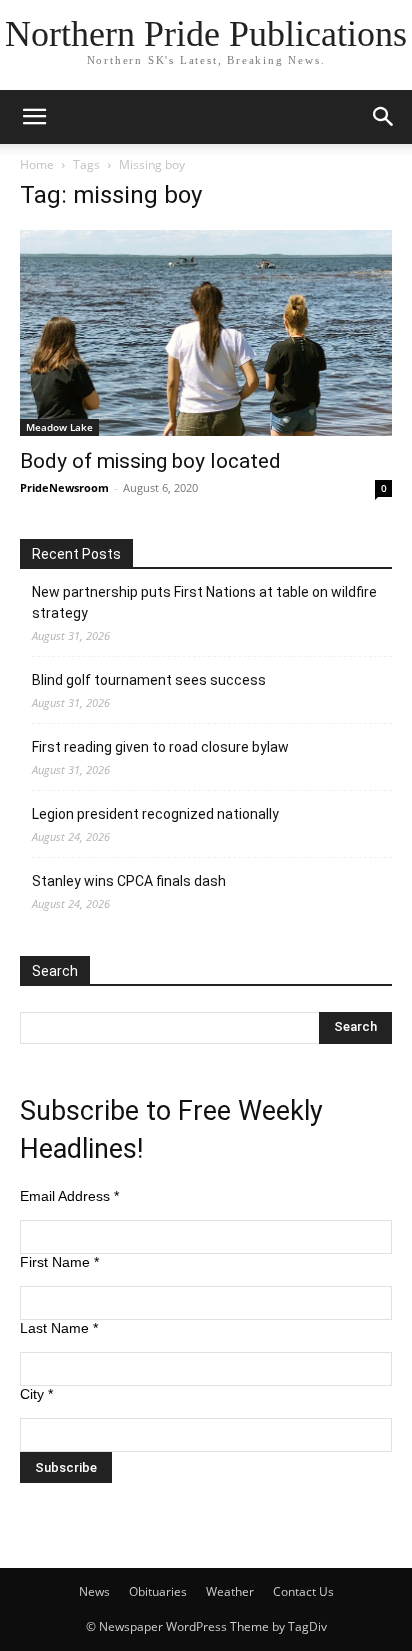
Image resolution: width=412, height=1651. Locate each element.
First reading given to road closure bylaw (160, 747)
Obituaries (158, 1591)
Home (37, 164)
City (36, 1394)
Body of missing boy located (150, 461)
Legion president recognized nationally (155, 814)
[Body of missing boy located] (206, 333)
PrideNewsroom (64, 487)
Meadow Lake (59, 427)
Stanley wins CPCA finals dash (129, 881)
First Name (59, 1262)
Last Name (59, 1328)
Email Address (69, 1196)
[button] (34, 117)
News (94, 1591)
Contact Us (303, 1591)
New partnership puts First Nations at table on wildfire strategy (204, 602)
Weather (230, 1591)
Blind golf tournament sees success (149, 680)
